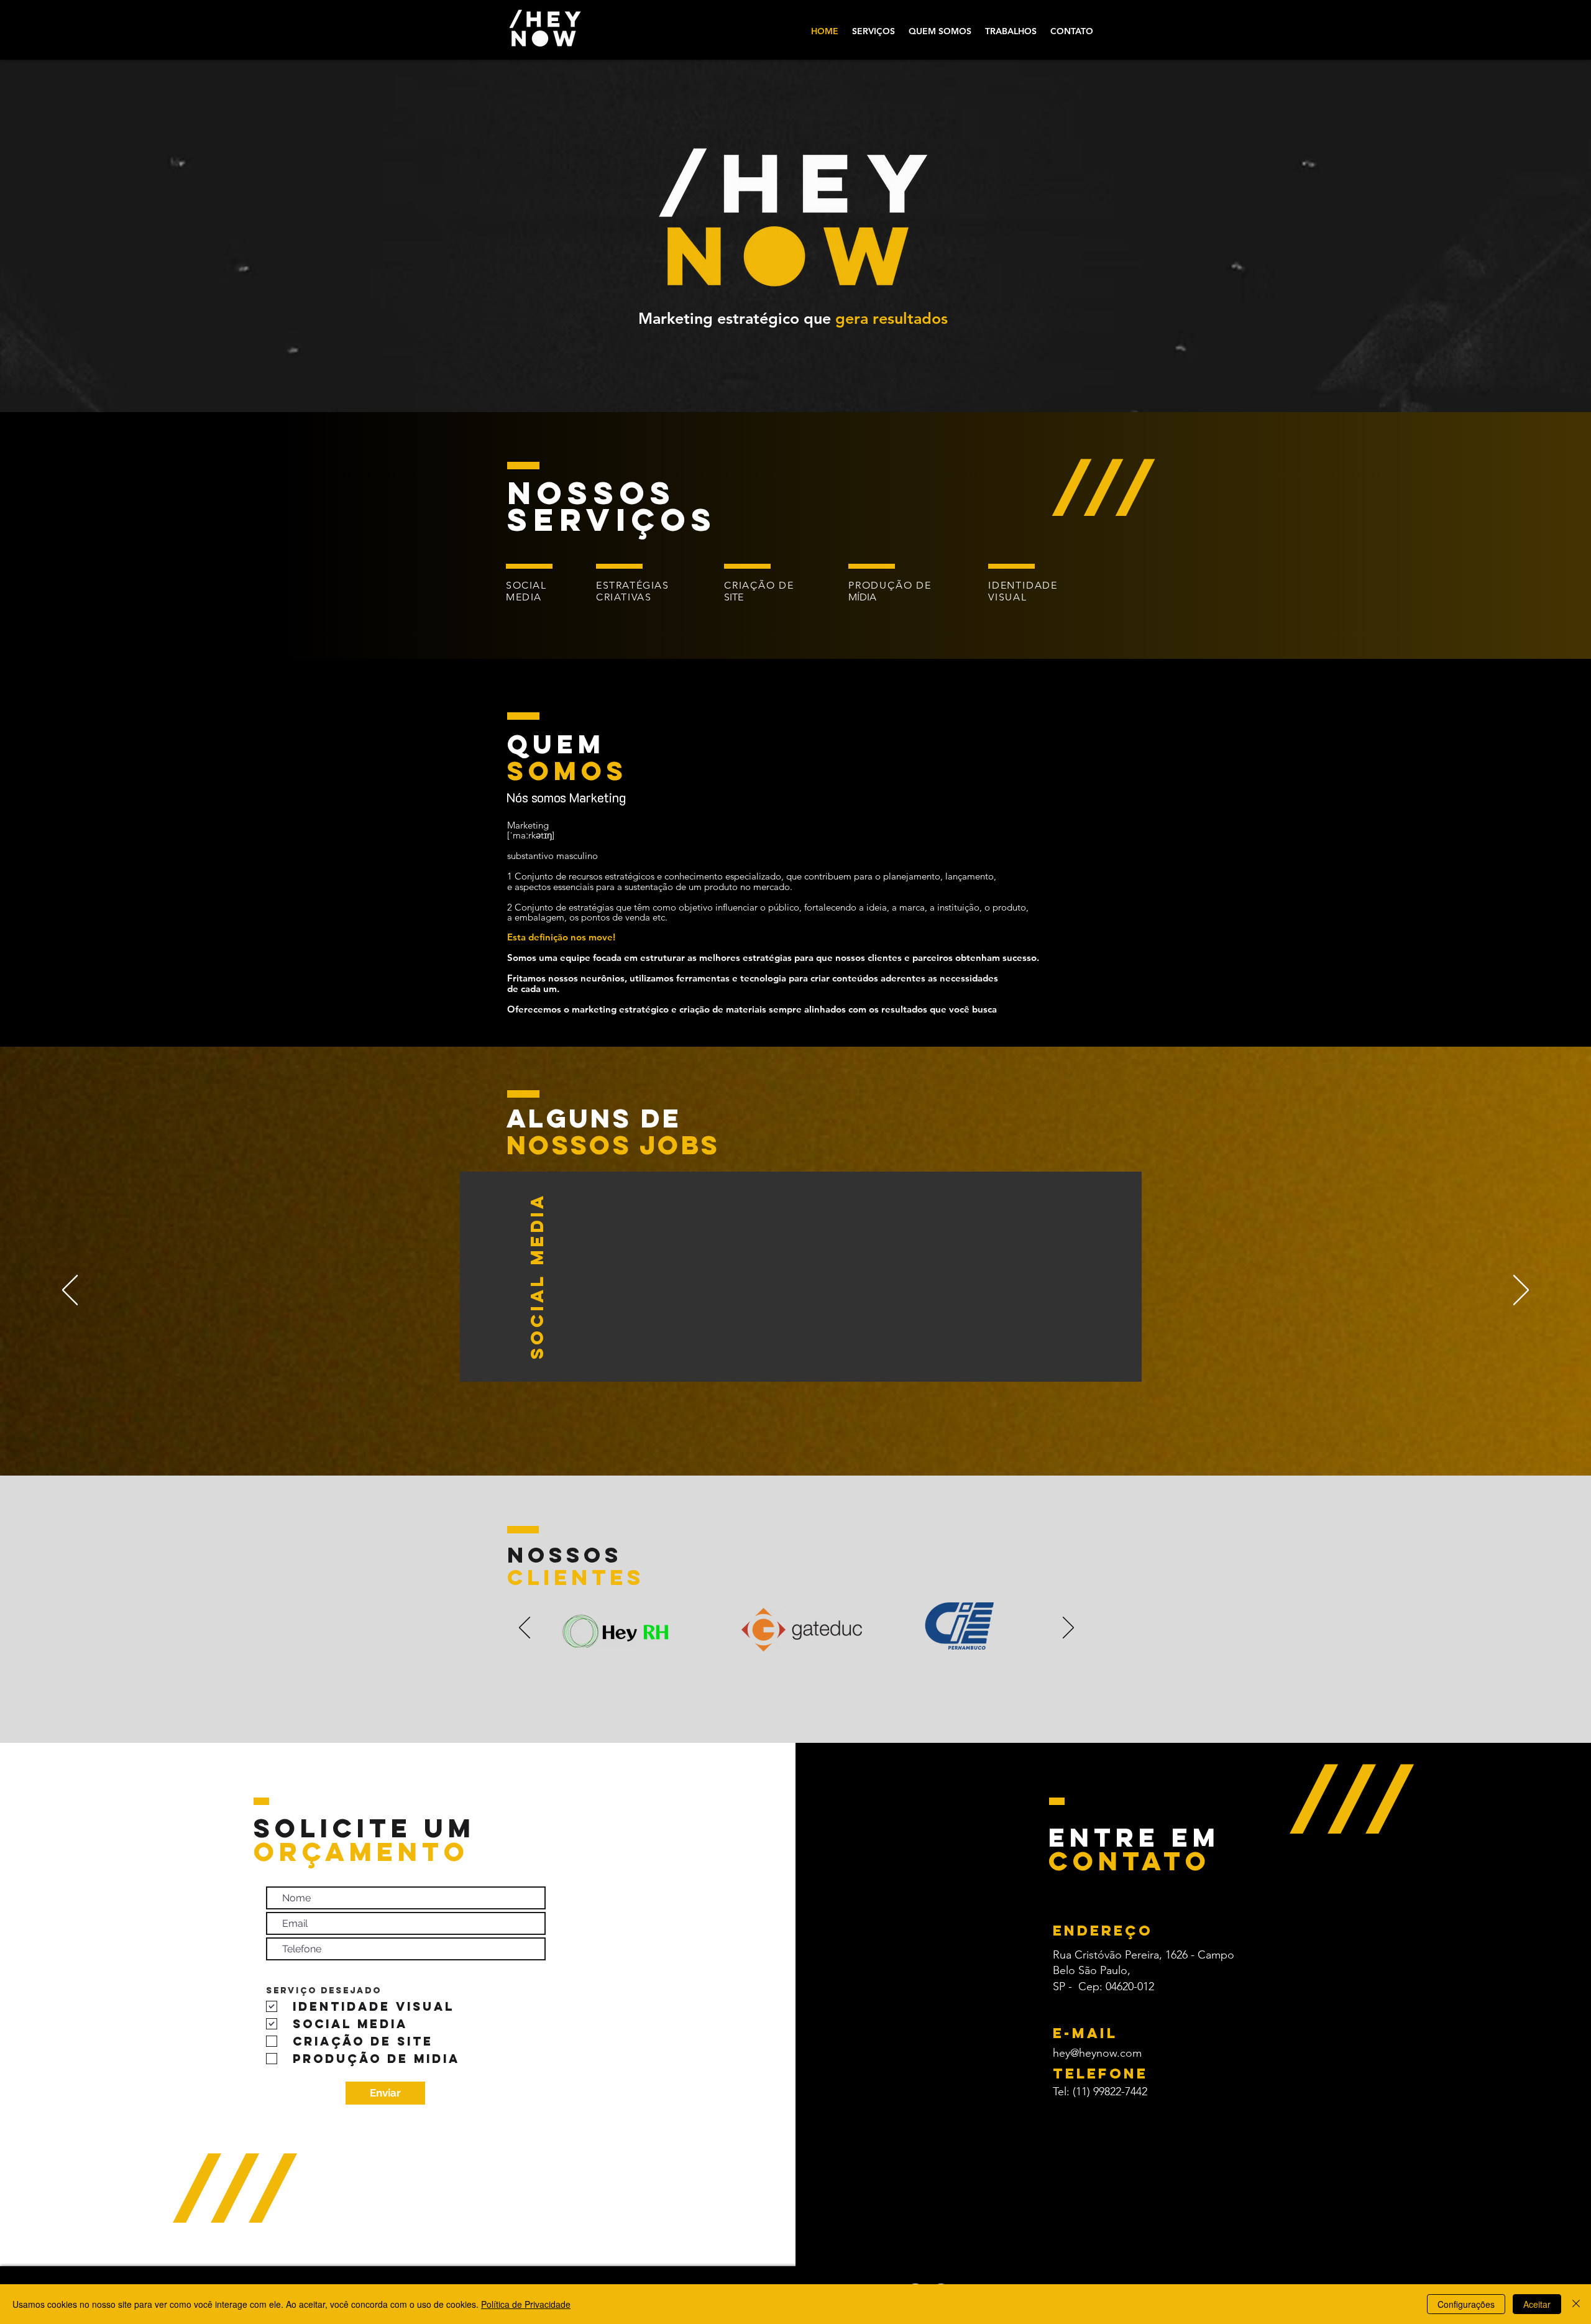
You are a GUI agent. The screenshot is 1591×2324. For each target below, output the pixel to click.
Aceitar (1537, 2304)
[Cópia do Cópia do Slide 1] (811, 1641)
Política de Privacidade (526, 2304)
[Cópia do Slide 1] (796, 1641)
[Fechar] (1576, 2304)
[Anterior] (70, 1291)
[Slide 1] (782, 1641)
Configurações (1466, 2304)
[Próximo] (1521, 1291)
